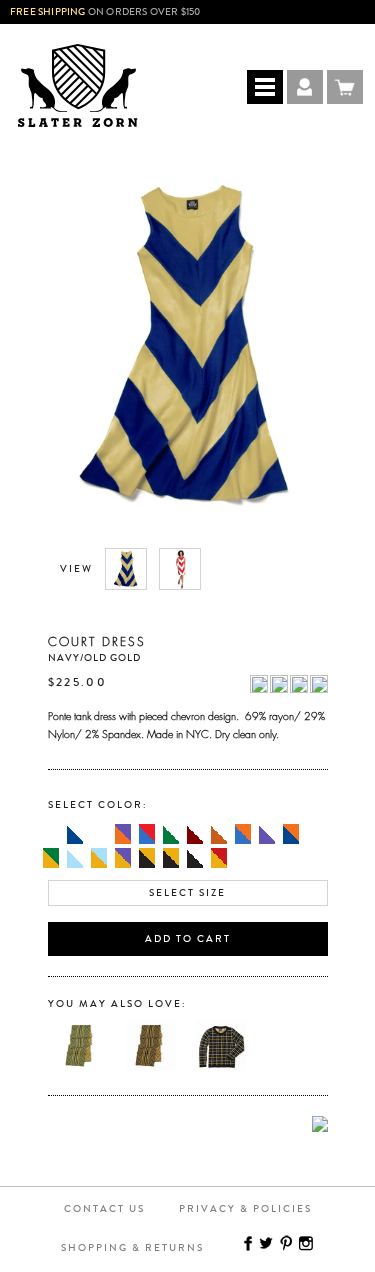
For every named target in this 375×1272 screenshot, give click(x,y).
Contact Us (104, 1209)
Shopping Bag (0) (345, 87)
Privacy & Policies (245, 1209)
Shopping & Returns (132, 1248)
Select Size (187, 893)
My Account (305, 87)
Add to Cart (188, 939)
